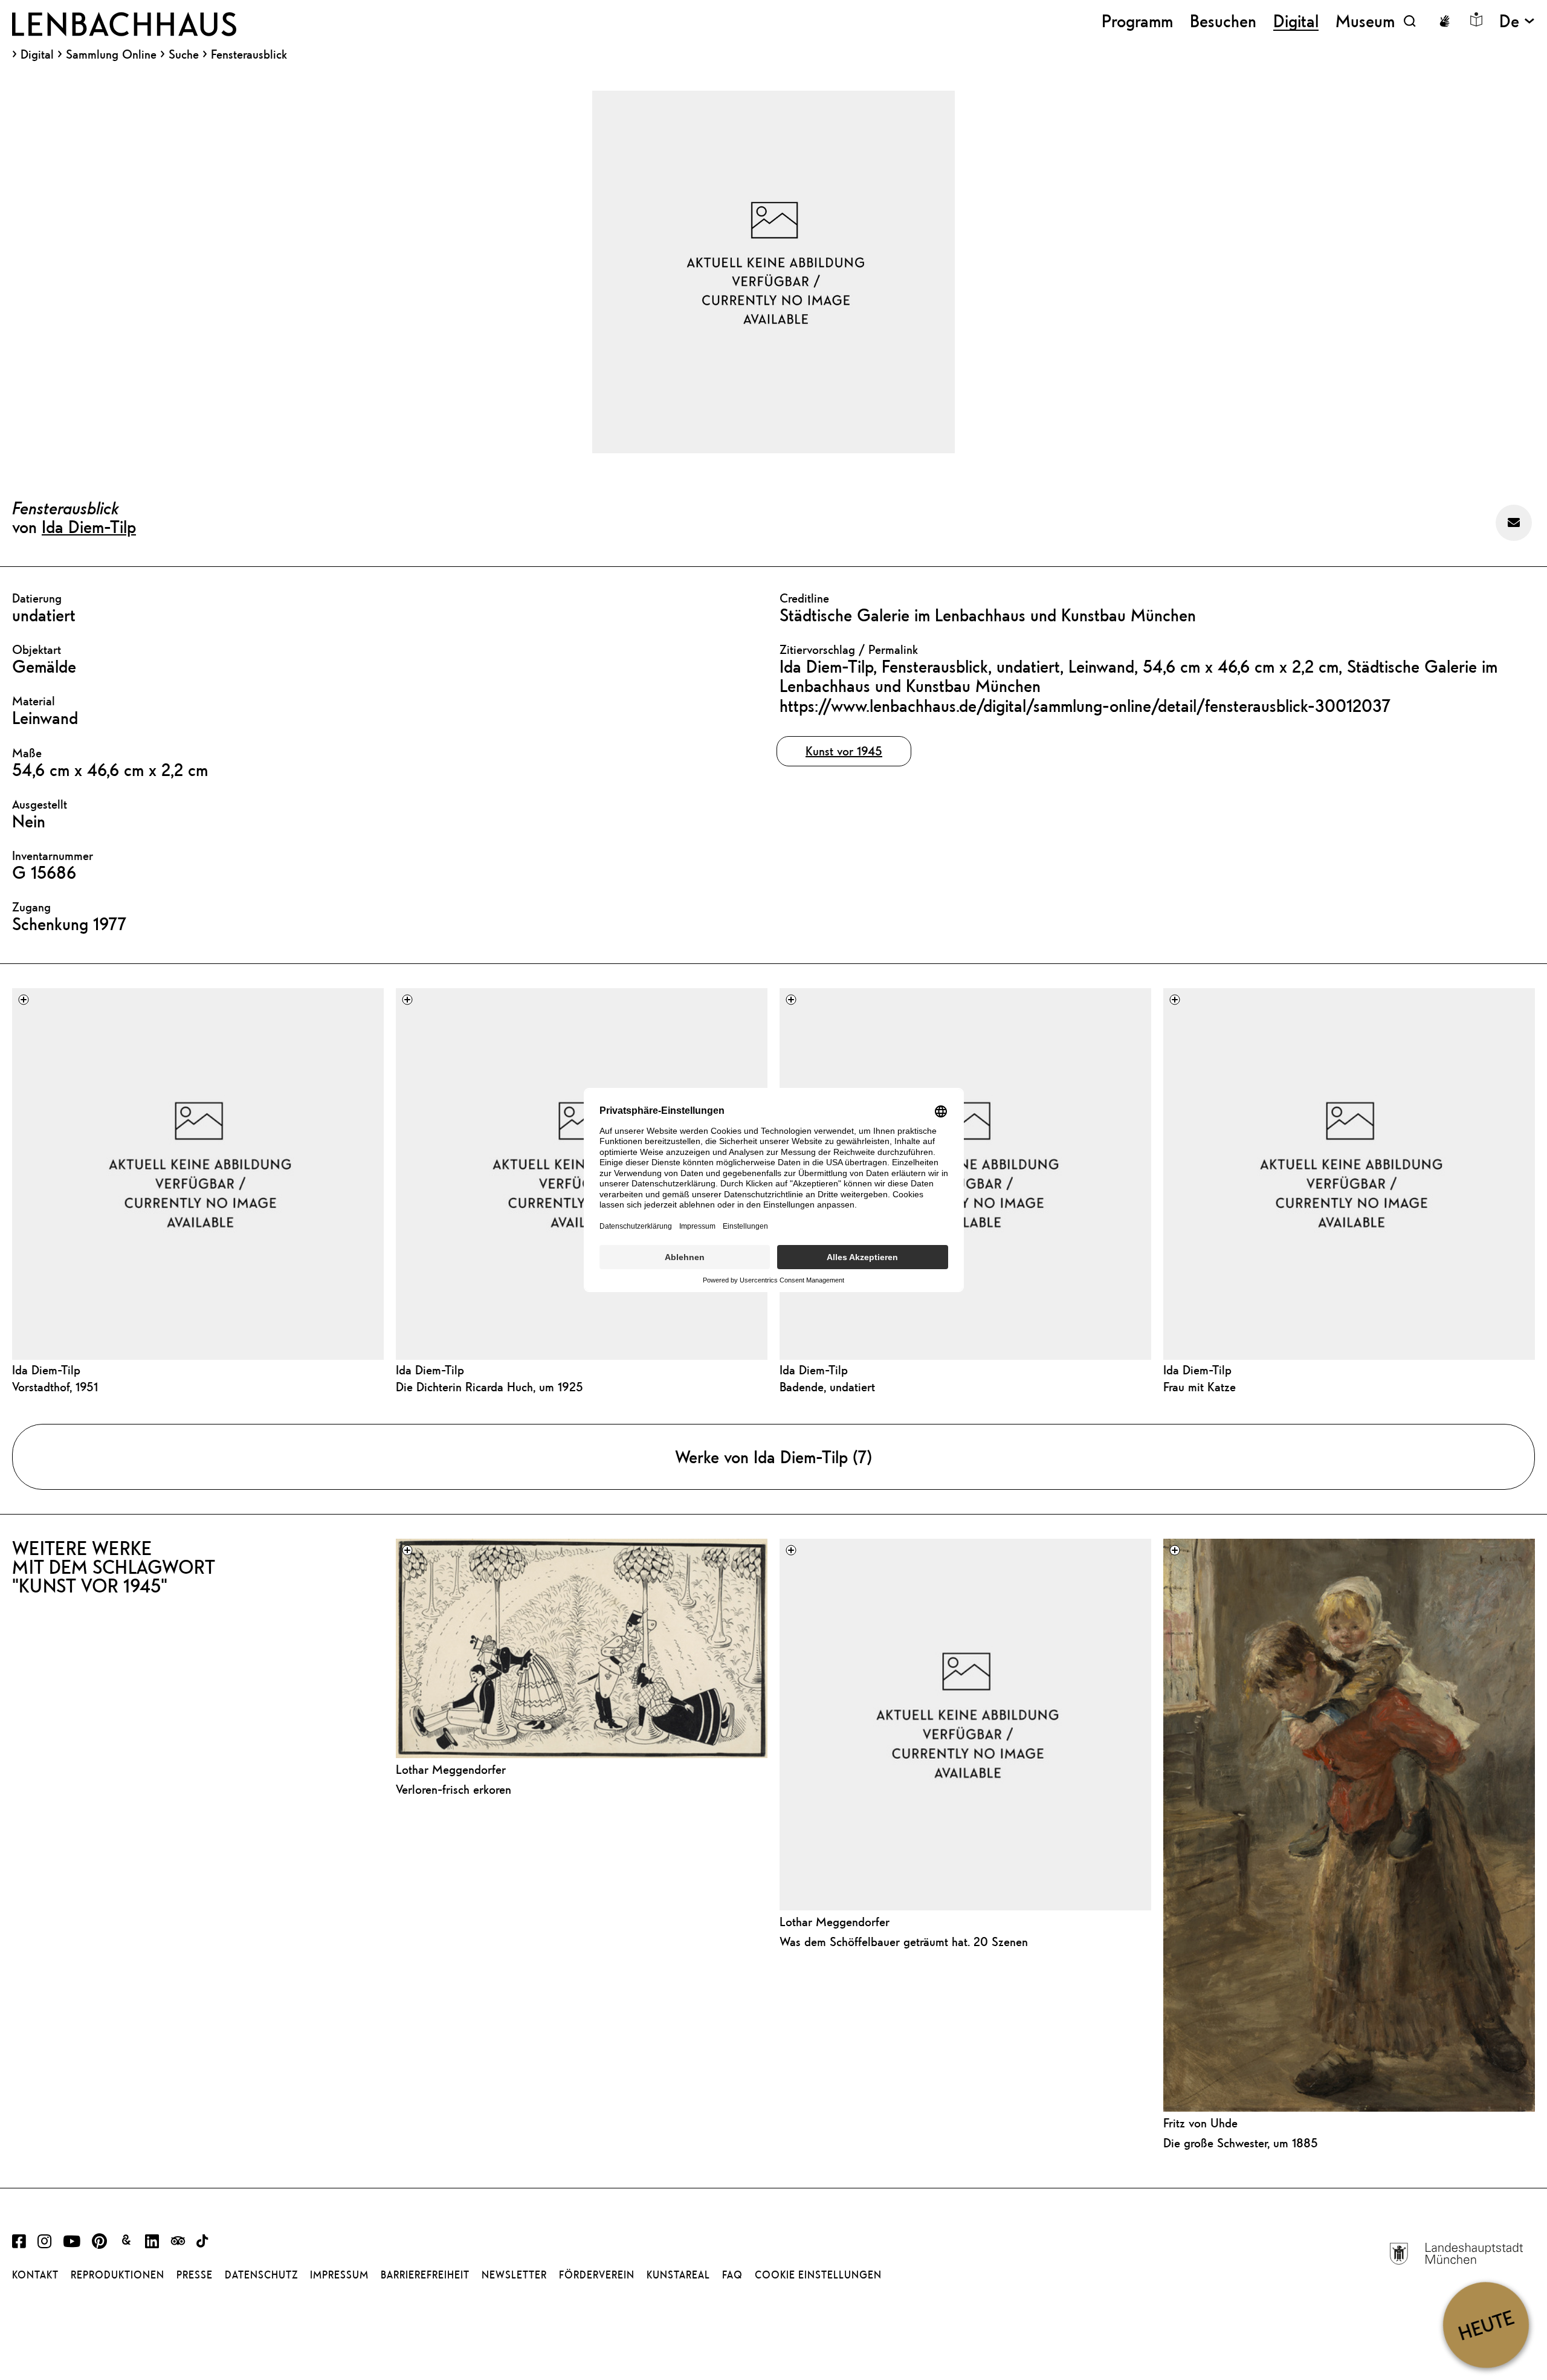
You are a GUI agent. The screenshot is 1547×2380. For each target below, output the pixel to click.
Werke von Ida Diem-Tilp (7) (773, 1457)
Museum (1365, 21)
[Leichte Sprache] (1476, 19)
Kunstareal (678, 2275)
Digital (37, 54)
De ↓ (1517, 21)
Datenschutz (261, 2275)
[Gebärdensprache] (1444, 21)
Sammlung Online (111, 54)
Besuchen (1223, 21)
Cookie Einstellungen (818, 2275)
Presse (195, 2275)
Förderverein (597, 2275)
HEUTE (1486, 2325)
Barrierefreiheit (425, 2275)
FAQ (732, 2275)
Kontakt (35, 2275)
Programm (1137, 21)
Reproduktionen (118, 2275)
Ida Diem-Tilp (89, 526)
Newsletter (514, 2275)
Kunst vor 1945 (844, 751)
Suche (184, 54)
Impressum (339, 2275)
